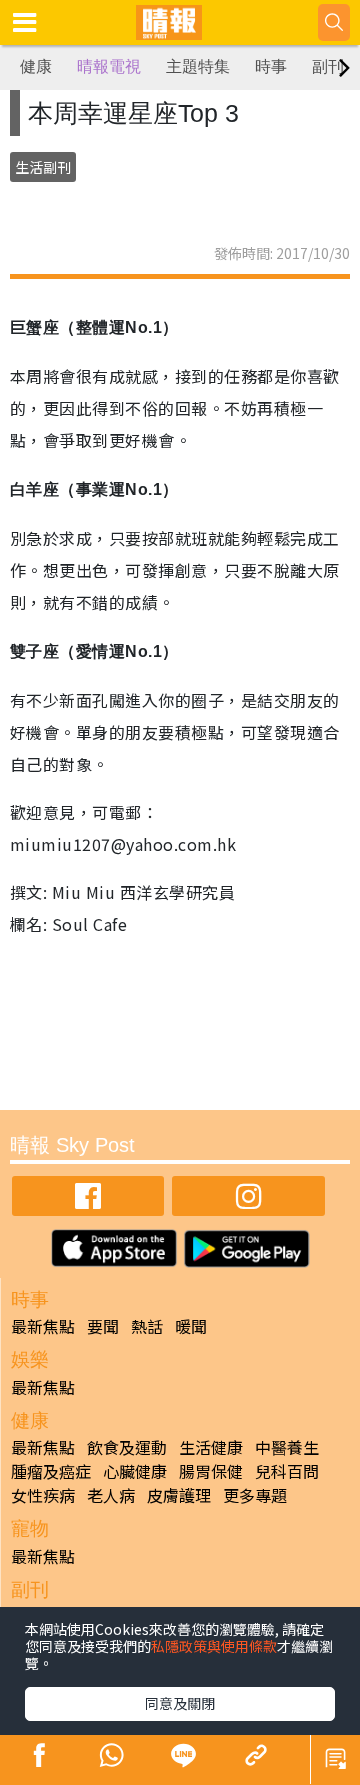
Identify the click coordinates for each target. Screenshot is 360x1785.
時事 (271, 66)
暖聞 (191, 1326)
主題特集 (198, 66)
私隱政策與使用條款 (214, 1646)
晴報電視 (109, 66)
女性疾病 (43, 1495)
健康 (36, 66)
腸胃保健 (211, 1471)
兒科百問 (287, 1471)
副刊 (328, 66)
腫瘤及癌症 (51, 1471)
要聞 (103, 1326)
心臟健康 (135, 1471)
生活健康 (211, 1447)
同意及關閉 (180, 1703)
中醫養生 (287, 1447)
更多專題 (255, 1495)
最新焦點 (43, 1326)
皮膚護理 (179, 1495)
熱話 (147, 1326)
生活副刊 (43, 167)
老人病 (111, 1495)
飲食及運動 (127, 1447)
